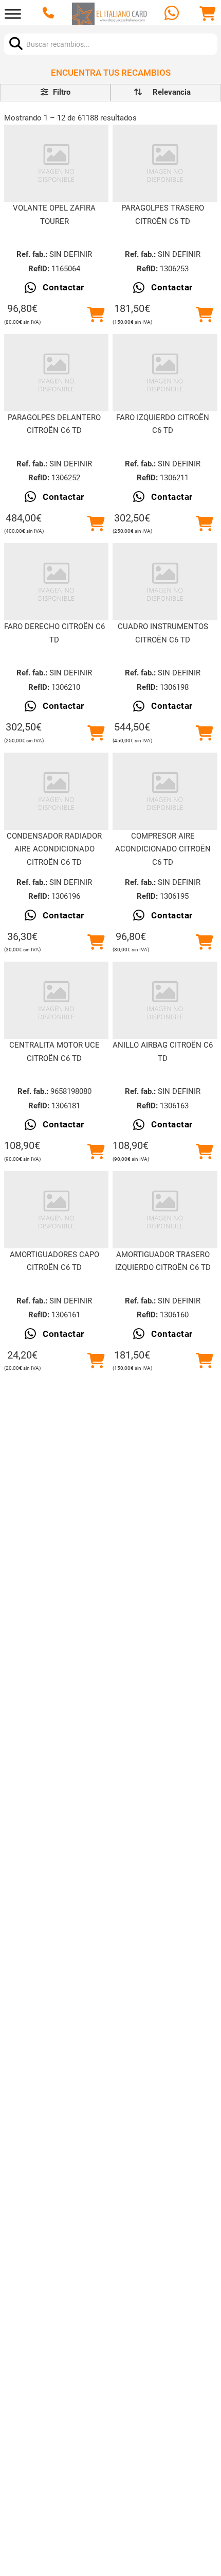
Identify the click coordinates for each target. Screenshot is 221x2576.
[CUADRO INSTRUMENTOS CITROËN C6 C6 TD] (165, 582)
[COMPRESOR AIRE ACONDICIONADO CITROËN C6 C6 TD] (165, 791)
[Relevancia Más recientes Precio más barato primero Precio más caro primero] (166, 93)
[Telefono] (50, 14)
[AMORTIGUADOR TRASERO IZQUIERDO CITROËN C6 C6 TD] (165, 1210)
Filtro (61, 92)
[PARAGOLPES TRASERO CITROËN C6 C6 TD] (165, 163)
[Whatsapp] (173, 14)
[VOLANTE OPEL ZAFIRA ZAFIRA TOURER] (57, 163)
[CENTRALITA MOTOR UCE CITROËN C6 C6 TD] (57, 1000)
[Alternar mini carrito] (208, 14)
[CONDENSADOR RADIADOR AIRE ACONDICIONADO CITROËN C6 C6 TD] (57, 791)
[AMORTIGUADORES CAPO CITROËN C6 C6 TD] (57, 1210)
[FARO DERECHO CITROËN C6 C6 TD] (57, 582)
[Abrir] (13, 14)
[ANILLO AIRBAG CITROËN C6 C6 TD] (165, 1000)
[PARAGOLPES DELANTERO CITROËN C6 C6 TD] (57, 373)
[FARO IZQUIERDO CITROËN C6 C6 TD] (165, 373)
